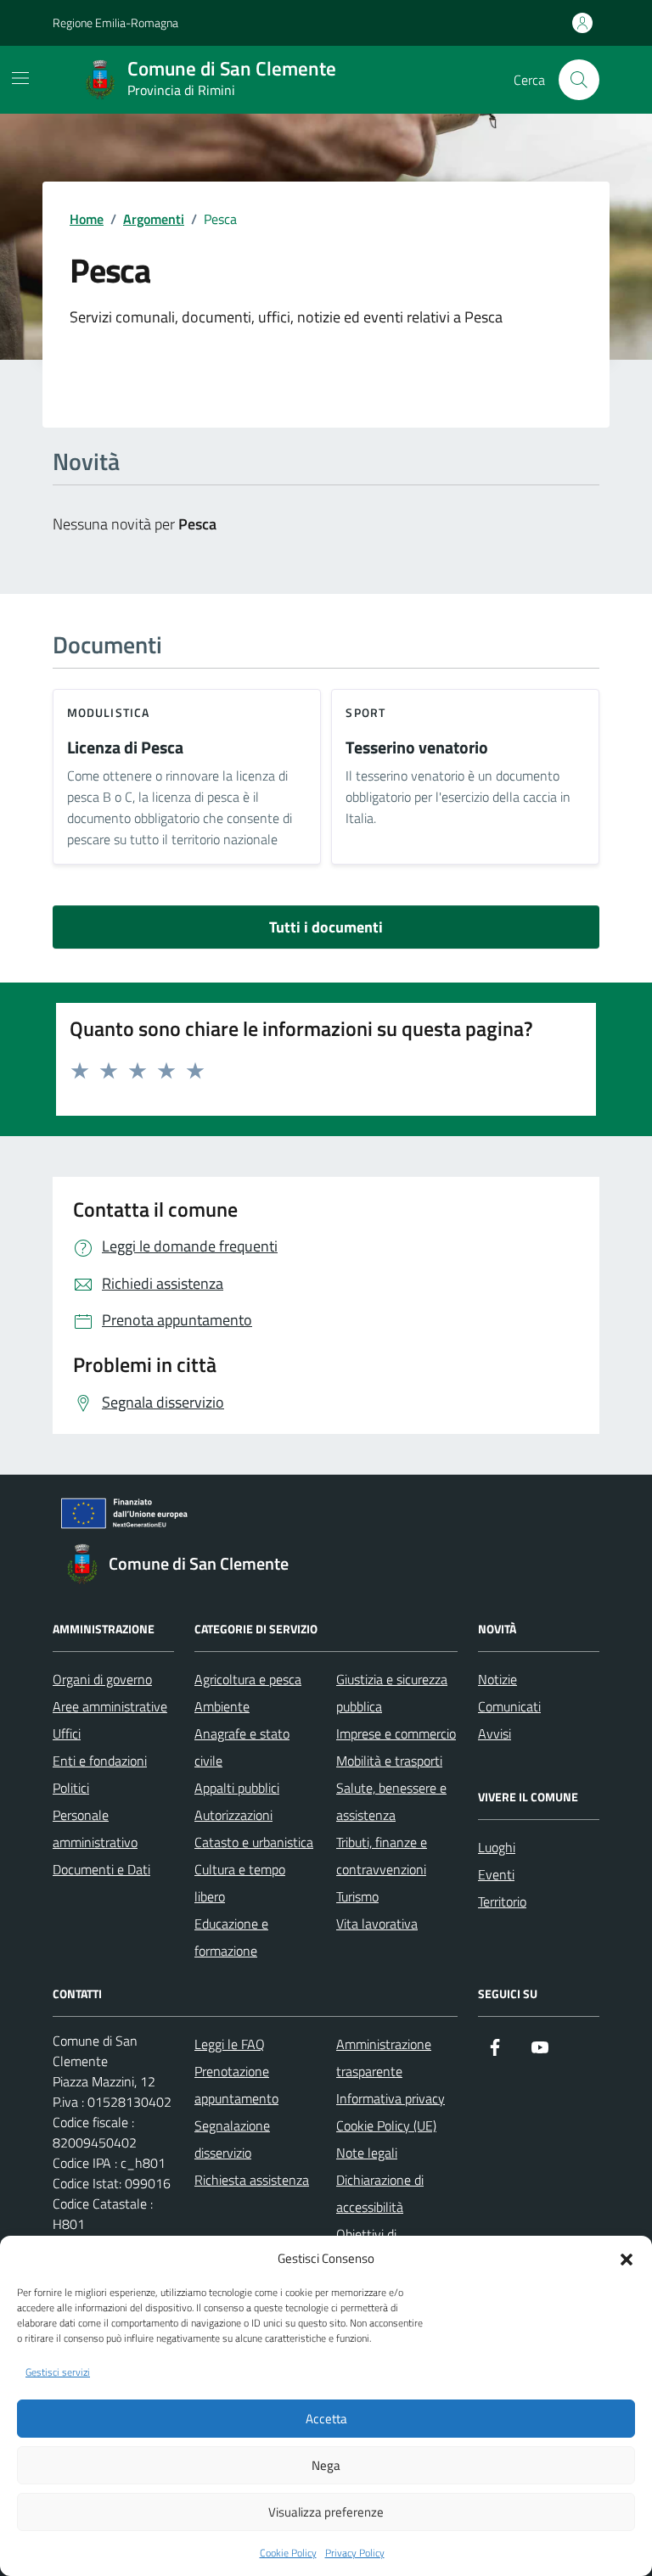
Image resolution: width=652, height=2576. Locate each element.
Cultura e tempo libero (240, 1883)
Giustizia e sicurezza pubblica (392, 1693)
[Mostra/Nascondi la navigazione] (20, 78)
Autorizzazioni (233, 1815)
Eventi (496, 1874)
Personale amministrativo (95, 1828)
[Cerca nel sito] (579, 80)
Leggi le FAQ (230, 2044)
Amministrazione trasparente (384, 2058)
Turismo (357, 1896)
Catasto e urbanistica (254, 1842)
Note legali (367, 2153)
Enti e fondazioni (100, 1761)
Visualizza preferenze (326, 2512)
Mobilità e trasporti (389, 1761)
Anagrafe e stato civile (242, 1747)
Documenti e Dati (101, 1869)
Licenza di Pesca (125, 748)
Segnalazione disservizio (232, 2139)
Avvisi (495, 1733)
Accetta (326, 2419)
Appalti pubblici (237, 1788)
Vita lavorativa (377, 1924)
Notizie (497, 1679)
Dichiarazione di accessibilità (380, 2193)
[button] (627, 2258)
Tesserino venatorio (417, 748)
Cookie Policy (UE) (386, 2125)
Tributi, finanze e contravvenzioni (382, 1856)
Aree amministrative (110, 1706)
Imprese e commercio (396, 1733)
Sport (365, 712)
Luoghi (497, 1847)
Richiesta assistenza (252, 2180)
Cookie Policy (288, 2553)
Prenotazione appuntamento (236, 2085)
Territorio (502, 1901)
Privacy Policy (355, 2553)
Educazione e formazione (231, 1937)
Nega (326, 2465)
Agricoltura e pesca (248, 1679)
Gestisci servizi (58, 2372)
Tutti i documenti (326, 927)
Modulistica (108, 712)
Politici (71, 1788)
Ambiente (222, 1706)
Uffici (67, 1733)
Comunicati (509, 1706)
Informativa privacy (391, 2098)
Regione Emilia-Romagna (115, 22)
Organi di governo (102, 1679)
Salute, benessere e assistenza (391, 1801)
